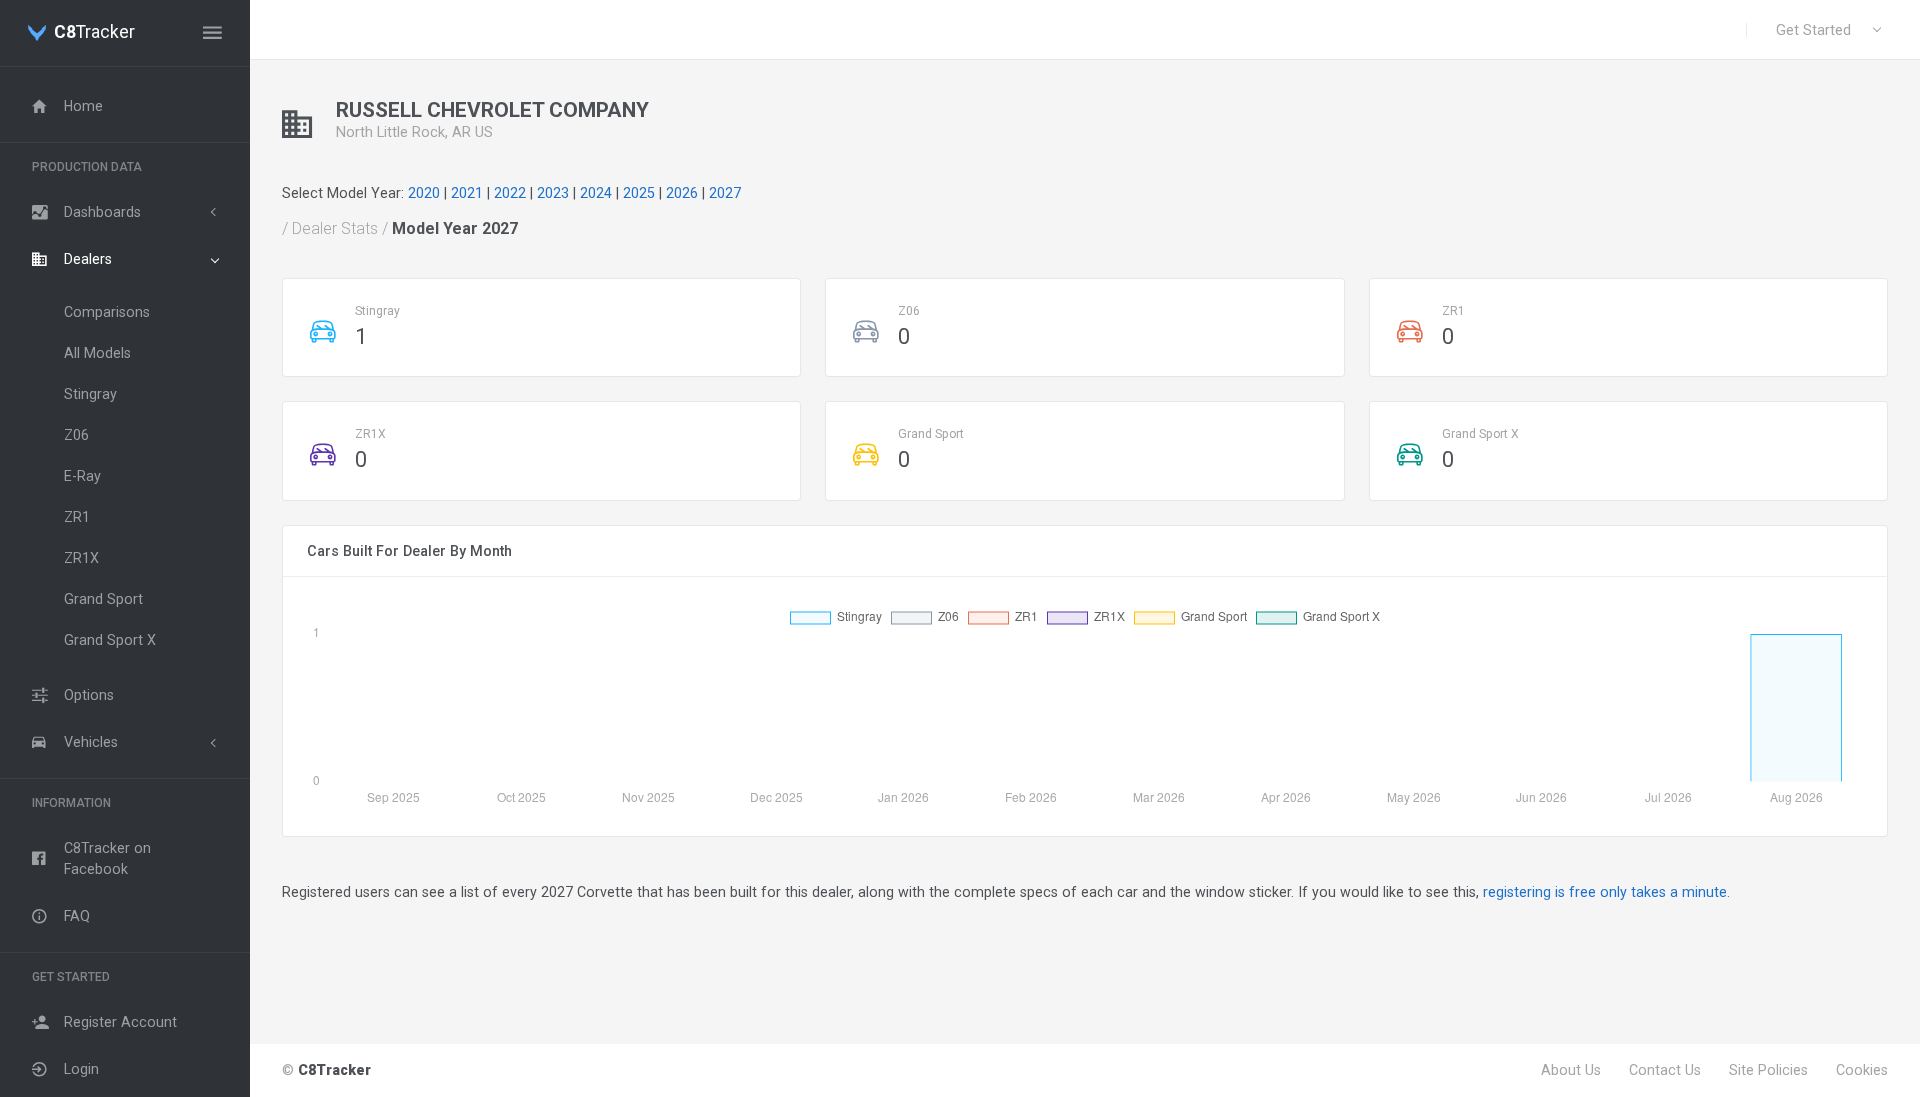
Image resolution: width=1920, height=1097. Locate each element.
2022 (510, 193)
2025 (639, 193)
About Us (1571, 1070)
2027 (725, 193)
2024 (596, 193)
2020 (424, 193)
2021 (467, 193)
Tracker (94, 33)
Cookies (1862, 1070)
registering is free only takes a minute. (1606, 892)
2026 (682, 193)
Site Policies (1768, 1070)
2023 (553, 193)
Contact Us (1665, 1070)
